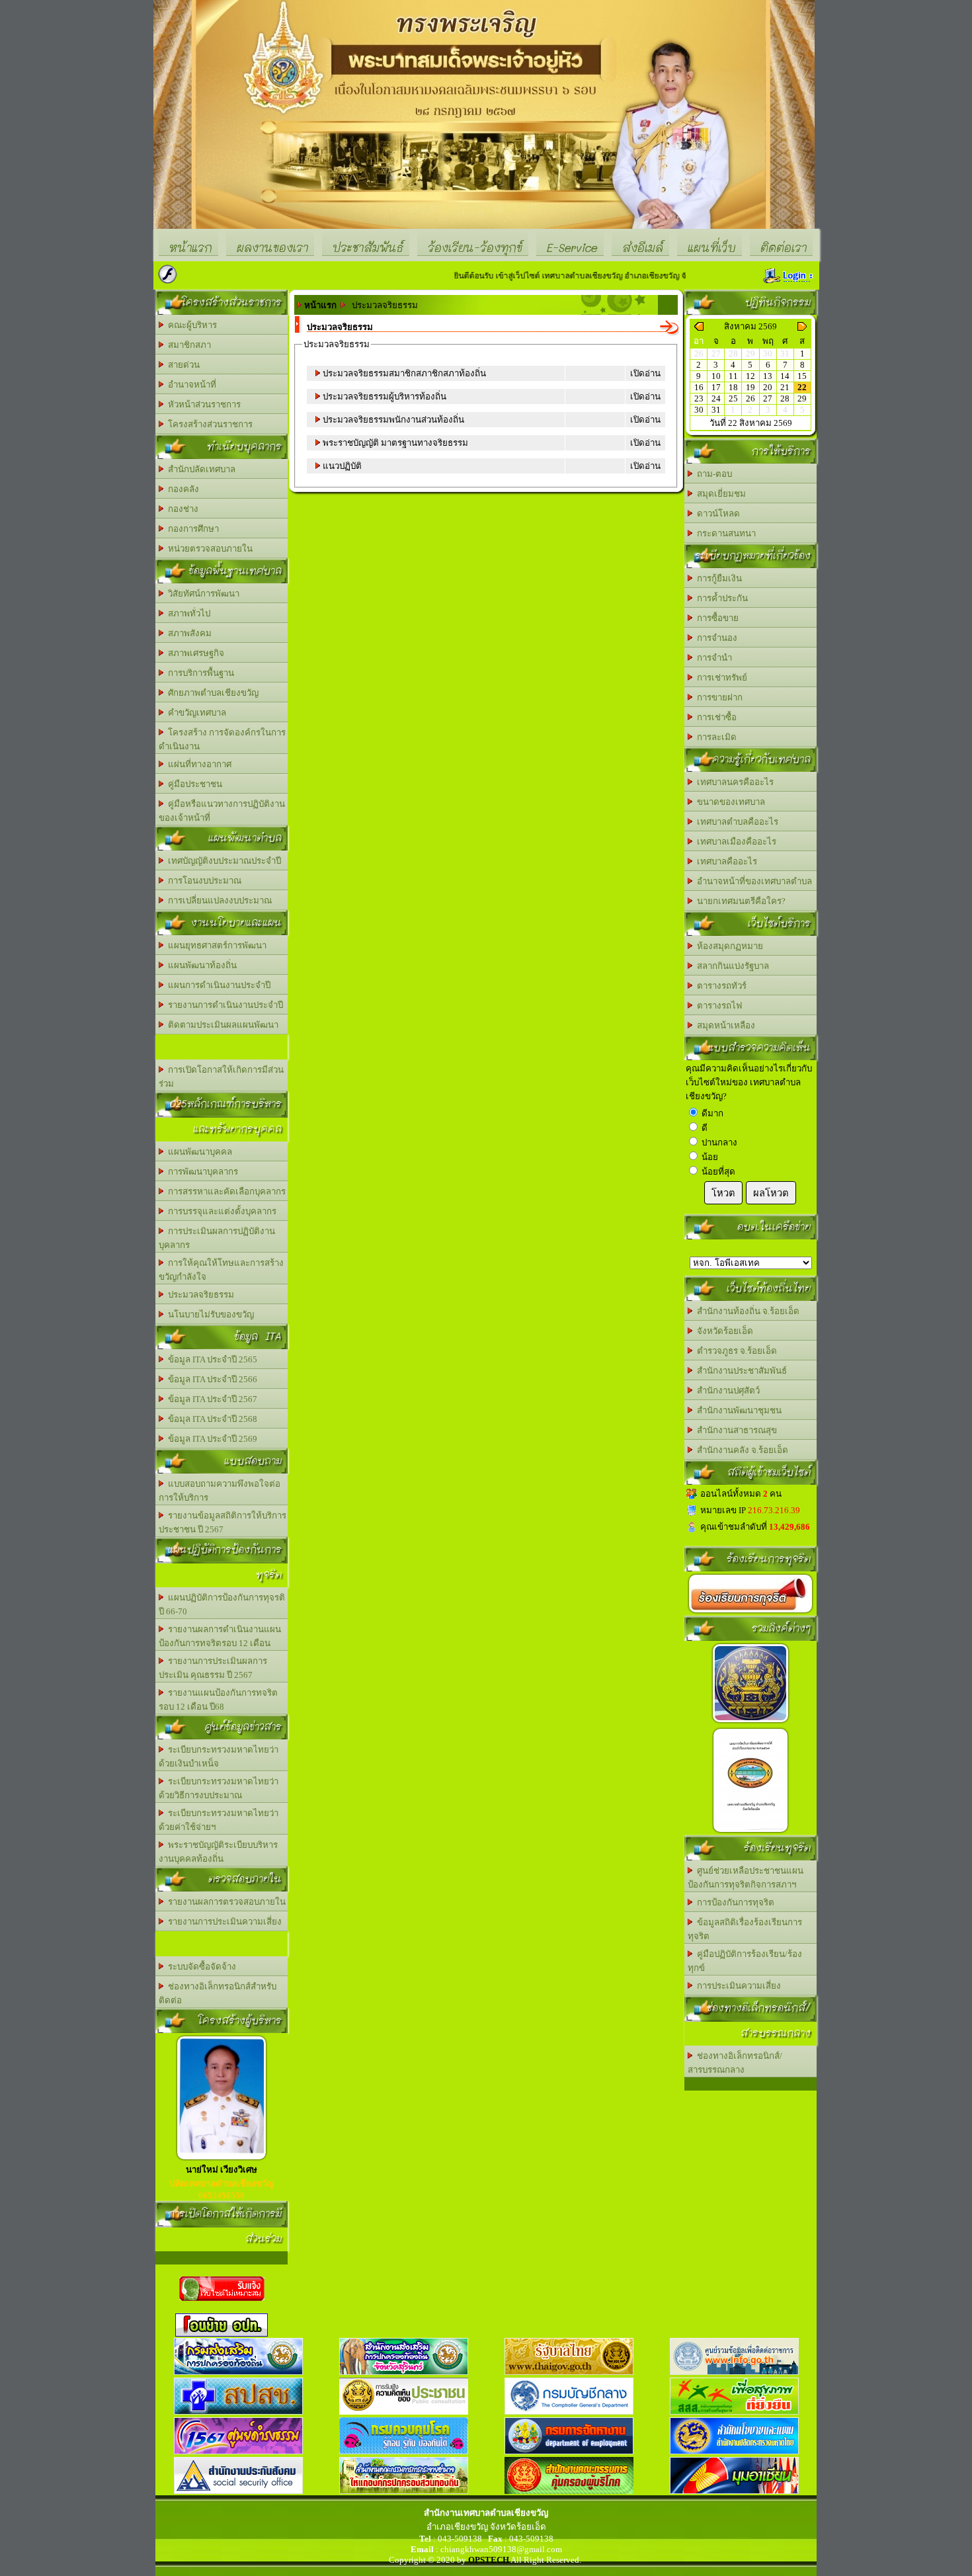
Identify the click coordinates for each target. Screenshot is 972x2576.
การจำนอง (715, 638)
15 (802, 376)
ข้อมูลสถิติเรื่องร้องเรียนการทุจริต (745, 1929)
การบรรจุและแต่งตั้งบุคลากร (220, 1211)
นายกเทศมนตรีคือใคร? (739, 901)
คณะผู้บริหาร (190, 325)
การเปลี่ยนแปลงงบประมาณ (218, 900)
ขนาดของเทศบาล (729, 802)
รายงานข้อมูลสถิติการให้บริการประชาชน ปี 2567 (223, 1522)
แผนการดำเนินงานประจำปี (217, 985)
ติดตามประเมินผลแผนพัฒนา (221, 1025)
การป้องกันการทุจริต (734, 1902)
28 (785, 398)
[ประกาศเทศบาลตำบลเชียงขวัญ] (750, 1832)
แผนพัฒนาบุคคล (198, 1152)
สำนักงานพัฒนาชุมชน (737, 1410)
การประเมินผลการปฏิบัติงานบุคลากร (217, 1238)
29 (802, 398)
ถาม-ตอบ (712, 474)
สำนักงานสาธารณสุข (735, 1430)
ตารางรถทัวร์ (720, 986)
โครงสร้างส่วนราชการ (208, 424)
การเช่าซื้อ (715, 717)
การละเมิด (715, 737)
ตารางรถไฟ (717, 1006)
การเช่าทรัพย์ (720, 678)
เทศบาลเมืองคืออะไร (735, 842)
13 (768, 376)
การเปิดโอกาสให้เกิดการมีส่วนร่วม (221, 1077)
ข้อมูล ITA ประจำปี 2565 (211, 1359)
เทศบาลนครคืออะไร (733, 782)
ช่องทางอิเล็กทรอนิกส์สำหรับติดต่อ (218, 1993)
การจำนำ (712, 658)
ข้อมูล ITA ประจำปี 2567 (211, 1399)
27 (768, 398)
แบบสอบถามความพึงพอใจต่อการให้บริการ (220, 1491)
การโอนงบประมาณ (203, 881)
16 (699, 387)
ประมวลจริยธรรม (199, 1295)
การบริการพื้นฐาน (199, 673)
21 (785, 387)
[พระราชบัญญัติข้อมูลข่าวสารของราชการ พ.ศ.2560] (750, 1723)
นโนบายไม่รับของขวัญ (209, 1314)
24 (716, 398)
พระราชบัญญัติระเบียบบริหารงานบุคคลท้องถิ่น (218, 1852)
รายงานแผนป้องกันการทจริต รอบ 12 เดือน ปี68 (218, 1700)
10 (716, 376)
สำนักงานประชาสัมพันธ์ (740, 1371)
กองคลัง (182, 489)
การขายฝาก (718, 697)
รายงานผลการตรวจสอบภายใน (225, 1902)
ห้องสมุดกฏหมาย (728, 946)
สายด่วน (182, 365)
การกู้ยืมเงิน (717, 578)
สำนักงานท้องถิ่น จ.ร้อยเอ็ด (746, 1311)
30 (699, 410)
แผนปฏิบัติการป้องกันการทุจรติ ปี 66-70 (222, 1604)
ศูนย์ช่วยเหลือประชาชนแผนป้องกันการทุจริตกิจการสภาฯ (746, 1878)
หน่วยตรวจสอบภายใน (208, 549)
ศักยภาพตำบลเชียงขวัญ (211, 693)
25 (733, 398)
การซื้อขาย (716, 618)
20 (768, 387)
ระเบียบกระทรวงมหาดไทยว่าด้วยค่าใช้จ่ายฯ (219, 1820)
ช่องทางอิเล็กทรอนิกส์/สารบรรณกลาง (735, 2063)
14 (785, 376)
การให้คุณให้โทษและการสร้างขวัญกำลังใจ (221, 1270)
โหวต (723, 1193)
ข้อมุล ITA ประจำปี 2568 (211, 1419)
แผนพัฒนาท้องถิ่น (200, 965)
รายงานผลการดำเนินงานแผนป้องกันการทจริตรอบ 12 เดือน (220, 1636)
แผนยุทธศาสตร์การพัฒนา (215, 945)
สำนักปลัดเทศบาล (200, 469)
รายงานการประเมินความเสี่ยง (223, 1922)
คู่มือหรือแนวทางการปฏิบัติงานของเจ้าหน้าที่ (222, 811)
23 (699, 398)
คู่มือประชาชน (193, 784)
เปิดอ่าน (645, 373)
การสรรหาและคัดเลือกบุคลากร (225, 1191)
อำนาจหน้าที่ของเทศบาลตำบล (752, 881)
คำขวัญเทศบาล (195, 713)
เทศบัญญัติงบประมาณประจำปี (223, 861)
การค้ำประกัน (720, 598)
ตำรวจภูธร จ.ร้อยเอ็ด (735, 1351)
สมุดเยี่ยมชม (719, 494)
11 (733, 376)
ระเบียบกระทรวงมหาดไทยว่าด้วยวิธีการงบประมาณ (219, 1788)
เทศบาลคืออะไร (725, 861)
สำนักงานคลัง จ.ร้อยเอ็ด (741, 1450)
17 (716, 387)
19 (750, 387)
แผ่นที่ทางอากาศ (198, 764)
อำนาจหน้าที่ (190, 385)
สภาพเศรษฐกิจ (194, 653)
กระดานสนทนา (724, 533)
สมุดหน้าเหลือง (724, 1025)
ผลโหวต (771, 1193)
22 (802, 387)
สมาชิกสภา (187, 345)
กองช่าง (181, 509)
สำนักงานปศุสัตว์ (726, 1391)
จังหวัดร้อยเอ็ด (723, 1331)
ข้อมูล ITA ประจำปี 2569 (211, 1439)
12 (750, 376)
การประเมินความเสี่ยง (737, 1986)
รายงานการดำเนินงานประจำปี (223, 1005)
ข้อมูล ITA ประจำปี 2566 (211, 1379)
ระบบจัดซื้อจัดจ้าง (200, 1967)
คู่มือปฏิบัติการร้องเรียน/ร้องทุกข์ (745, 1961)
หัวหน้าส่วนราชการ (202, 404)
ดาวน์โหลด (716, 514)
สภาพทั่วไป (187, 613)
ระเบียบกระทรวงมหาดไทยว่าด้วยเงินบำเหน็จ (219, 1757)
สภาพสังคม (188, 633)
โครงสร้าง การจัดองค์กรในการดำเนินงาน (222, 739)
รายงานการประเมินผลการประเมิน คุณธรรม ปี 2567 (213, 1668)
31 (716, 410)
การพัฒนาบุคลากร (201, 1172)
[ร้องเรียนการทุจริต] (750, 1613)
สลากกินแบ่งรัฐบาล (731, 966)
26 (750, 398)
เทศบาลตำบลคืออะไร (736, 822)
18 (733, 387)
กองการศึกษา (191, 529)
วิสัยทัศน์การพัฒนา (202, 594)
